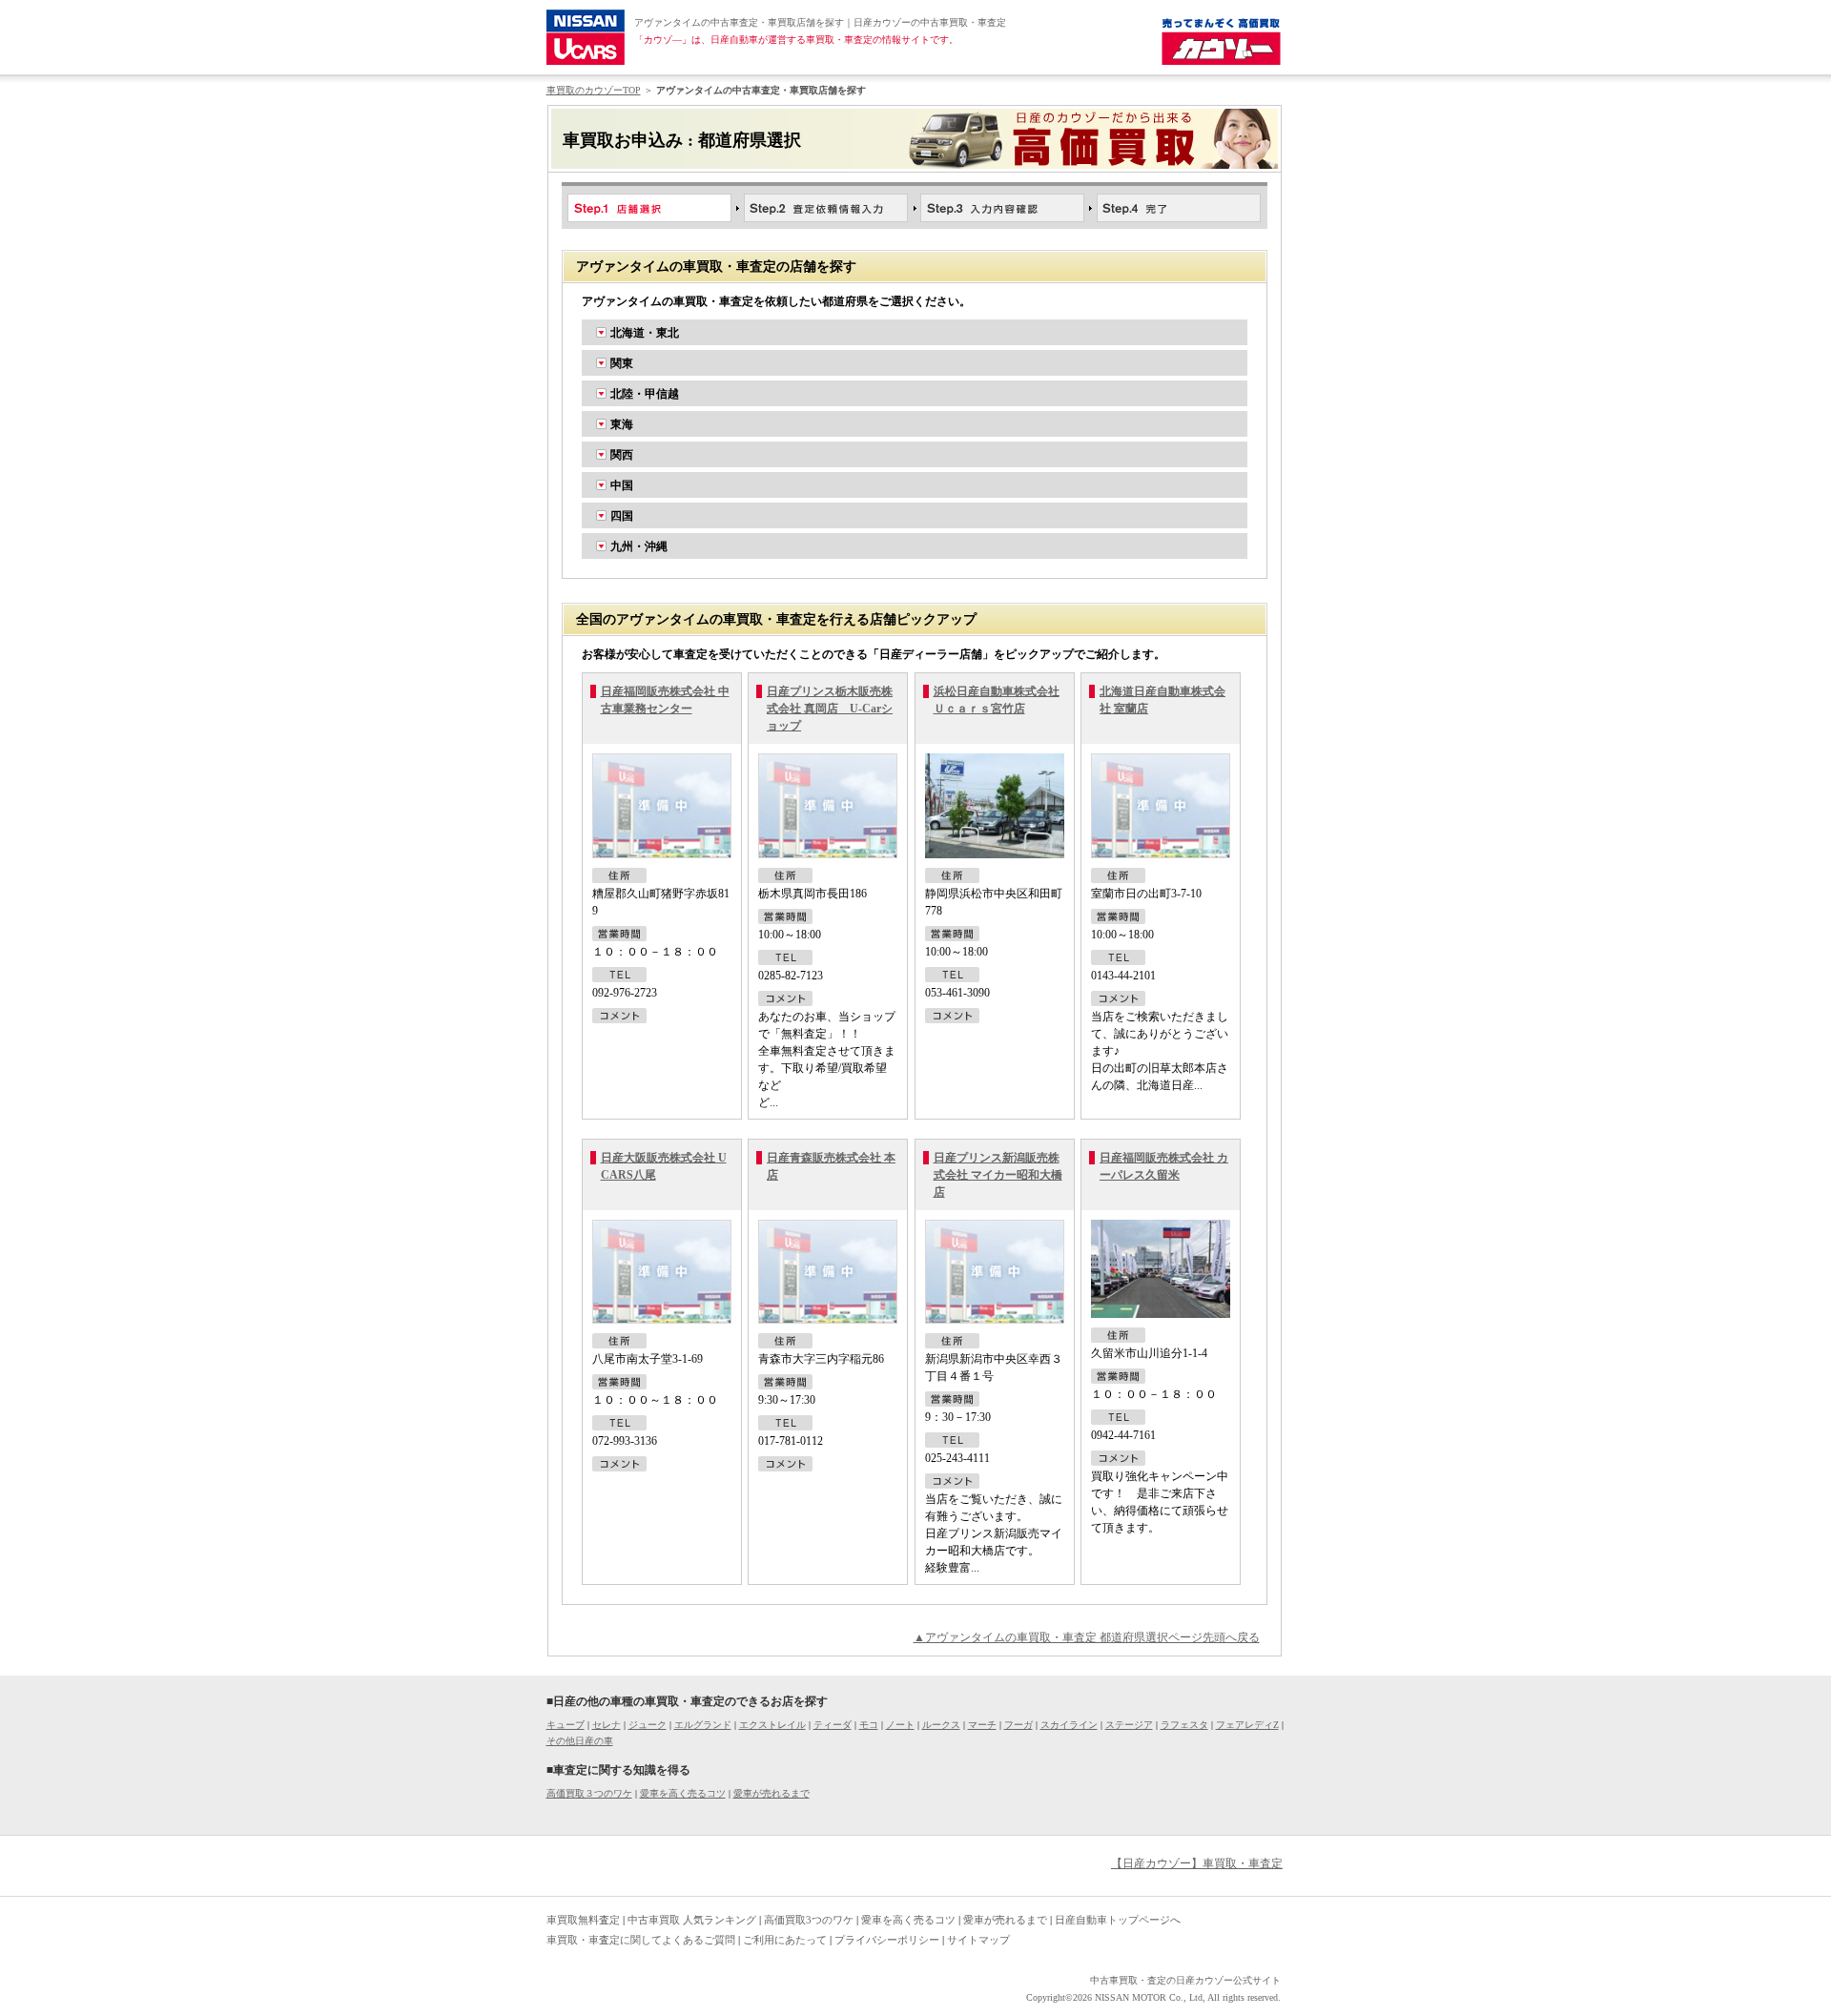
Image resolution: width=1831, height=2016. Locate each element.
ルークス (941, 1725)
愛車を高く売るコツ (683, 1793)
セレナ (607, 1725)
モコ (869, 1725)
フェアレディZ (1247, 1725)
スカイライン (1069, 1725)
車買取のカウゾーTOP (594, 90)
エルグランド (703, 1725)
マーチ (982, 1725)
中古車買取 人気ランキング (692, 1920)
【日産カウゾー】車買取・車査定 (1197, 1863)
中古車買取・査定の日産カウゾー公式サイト (1185, 1980)
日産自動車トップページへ (1118, 1920)
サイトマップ (978, 1940)
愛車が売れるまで (771, 1793)
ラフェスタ (1184, 1725)
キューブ (566, 1725)
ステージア (1129, 1725)
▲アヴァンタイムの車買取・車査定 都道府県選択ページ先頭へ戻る (1087, 1637)
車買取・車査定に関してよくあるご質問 (641, 1940)
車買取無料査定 (583, 1920)
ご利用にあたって (785, 1940)
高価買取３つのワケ (589, 1793)
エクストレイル (772, 1725)
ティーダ (833, 1725)
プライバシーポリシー (887, 1940)
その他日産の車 (580, 1741)
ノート (900, 1725)
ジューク (648, 1725)
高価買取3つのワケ (809, 1920)
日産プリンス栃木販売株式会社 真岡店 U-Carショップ (830, 709)
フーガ (1018, 1725)
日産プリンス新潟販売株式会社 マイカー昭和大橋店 (998, 1175)
